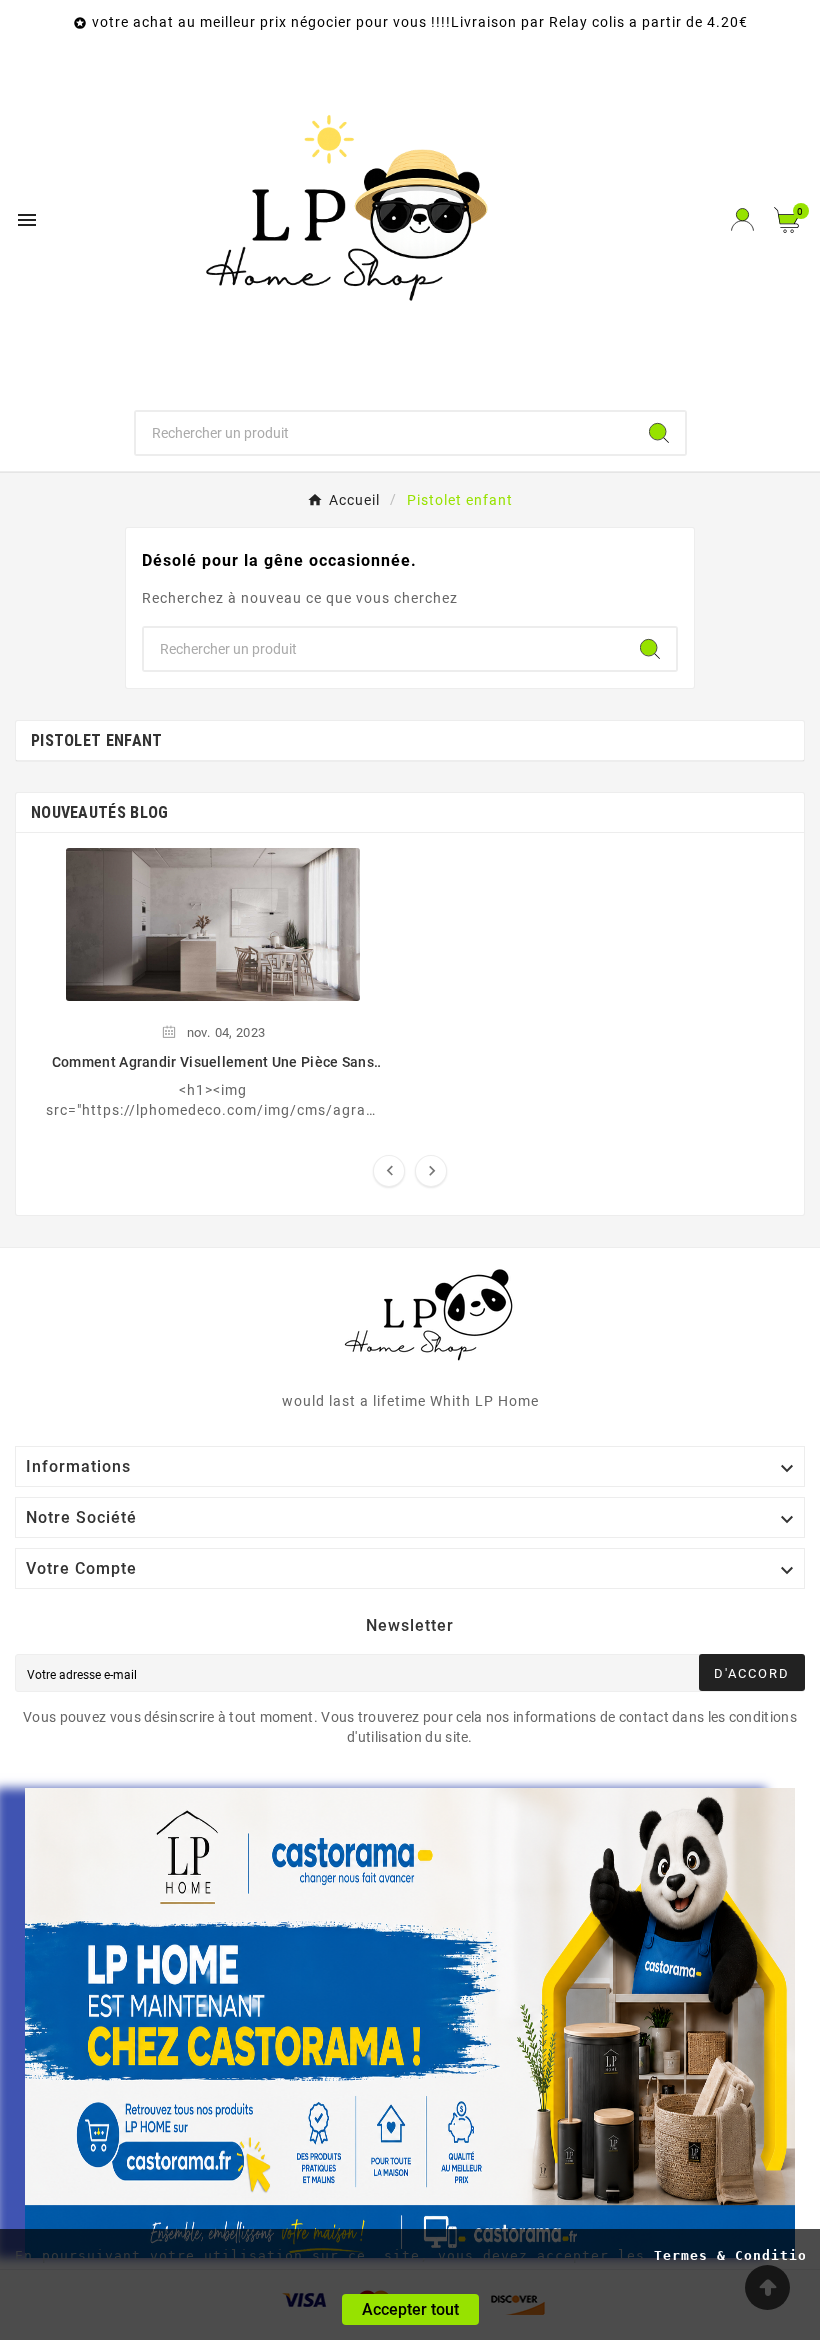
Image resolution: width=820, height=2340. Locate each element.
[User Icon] (742, 219)
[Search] (659, 433)
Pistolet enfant (97, 740)
